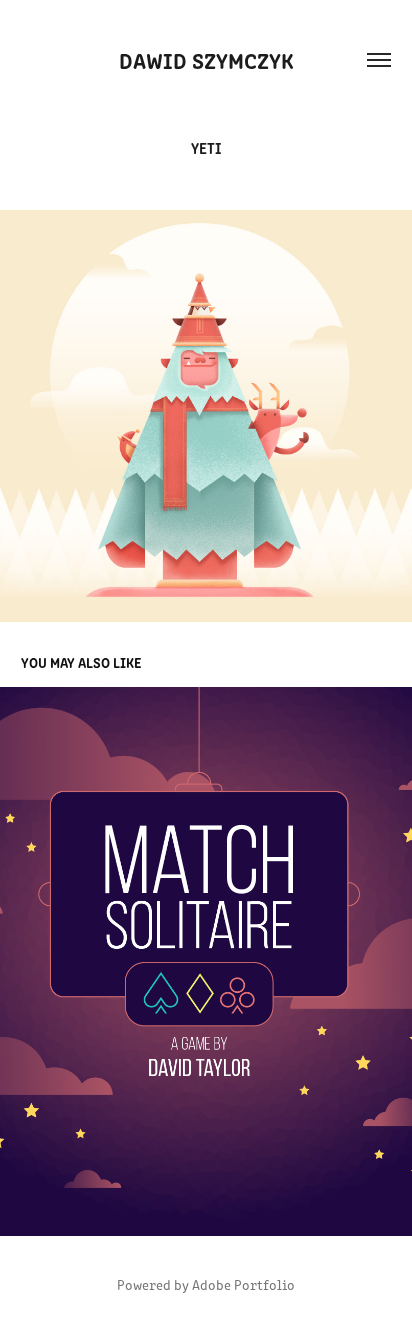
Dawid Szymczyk (206, 59)
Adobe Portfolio (243, 1284)
